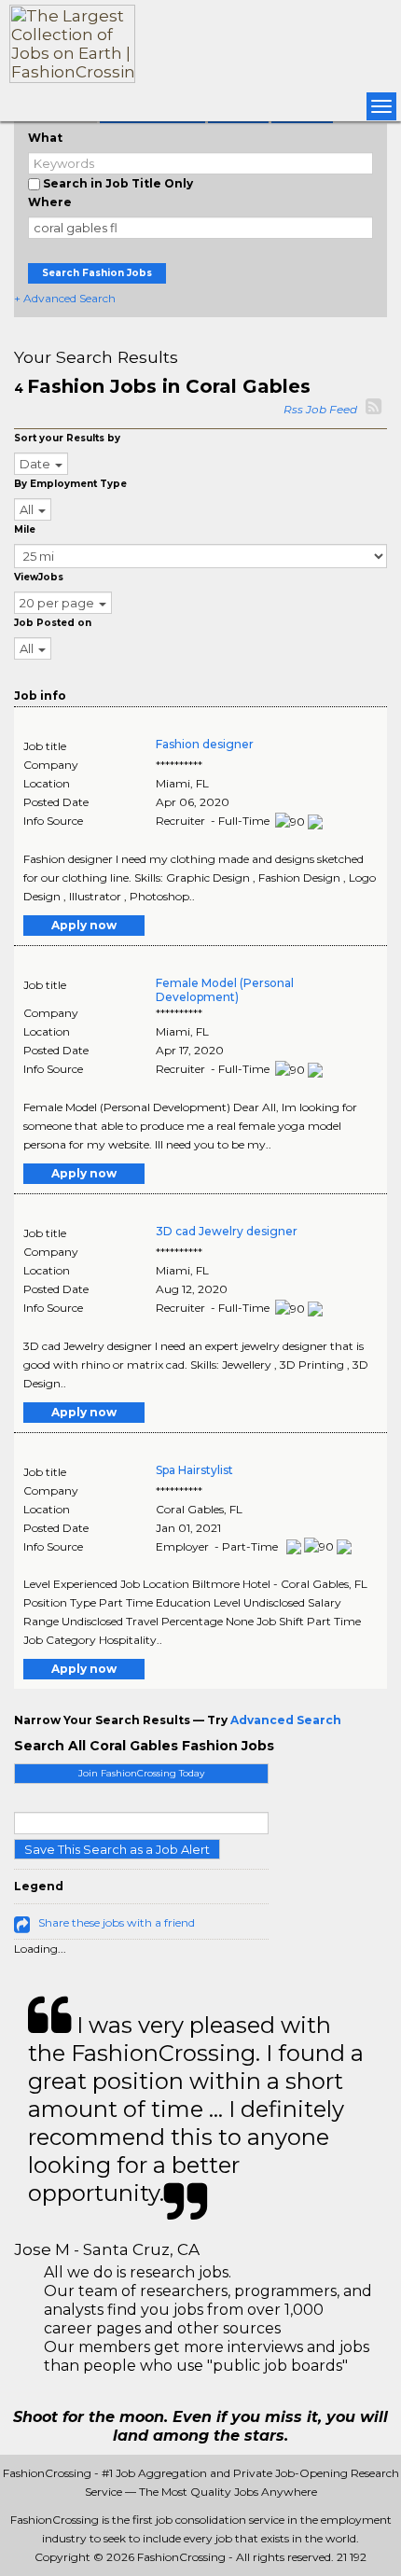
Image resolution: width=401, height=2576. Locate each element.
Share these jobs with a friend (117, 1922)
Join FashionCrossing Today (141, 1773)
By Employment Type (70, 484)
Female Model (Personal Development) (225, 990)
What (45, 138)
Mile (25, 529)
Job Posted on (53, 623)
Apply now (84, 925)
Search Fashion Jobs (97, 273)
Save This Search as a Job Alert (117, 1849)
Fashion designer (205, 744)
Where (50, 202)
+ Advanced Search (65, 298)
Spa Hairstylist (194, 1470)
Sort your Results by (67, 438)
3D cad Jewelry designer (227, 1231)
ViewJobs (39, 577)
